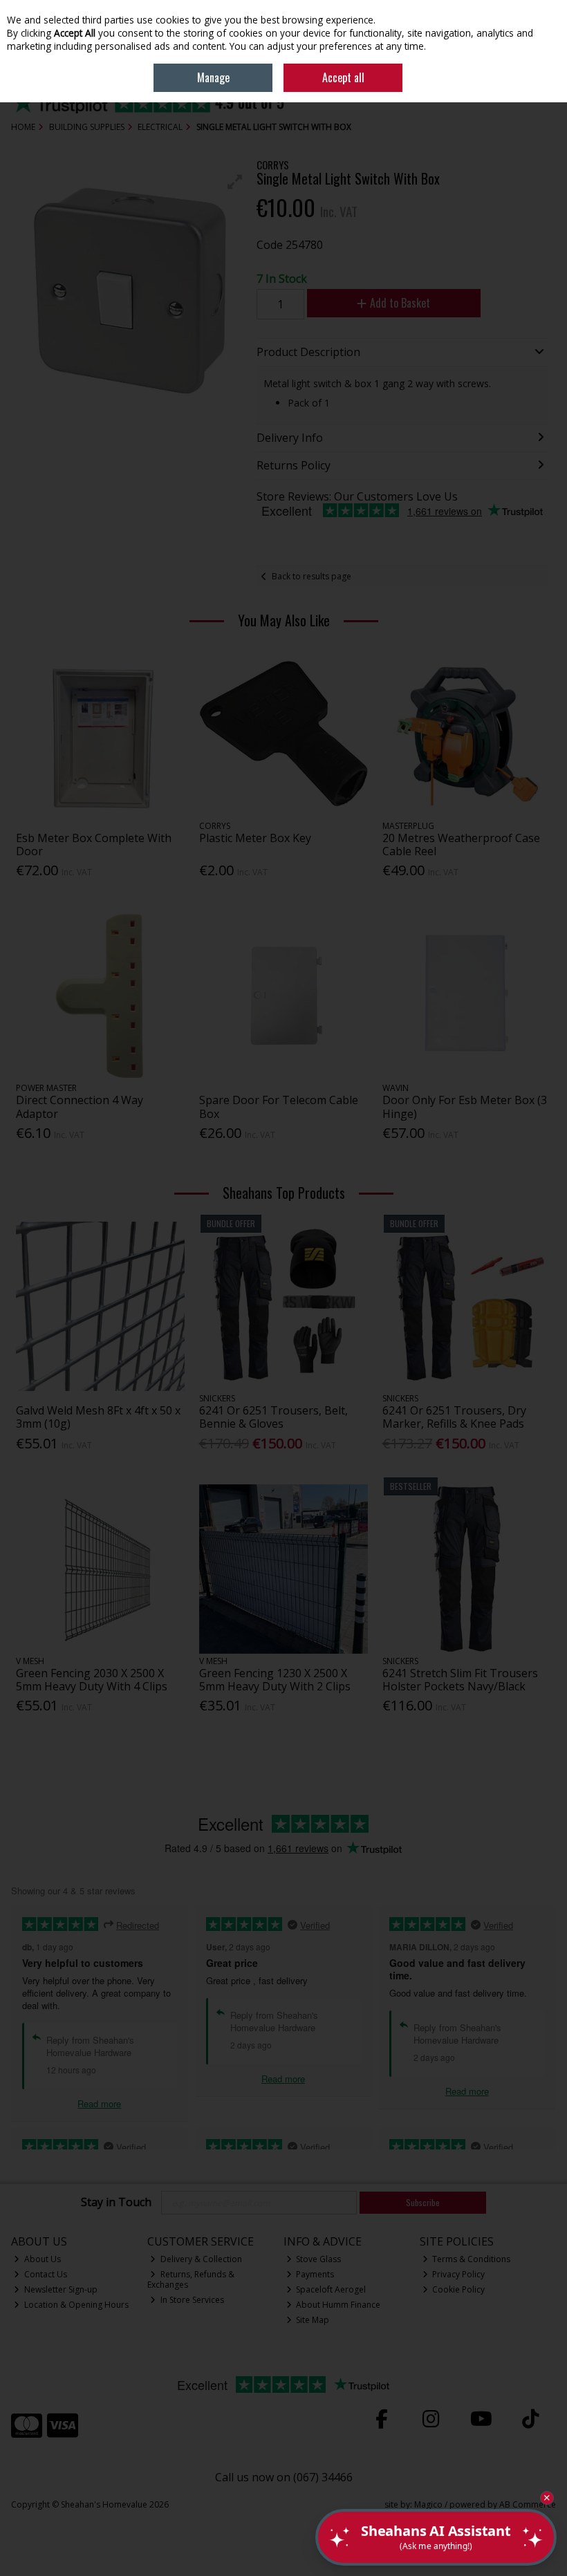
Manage (213, 77)
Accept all (343, 77)
